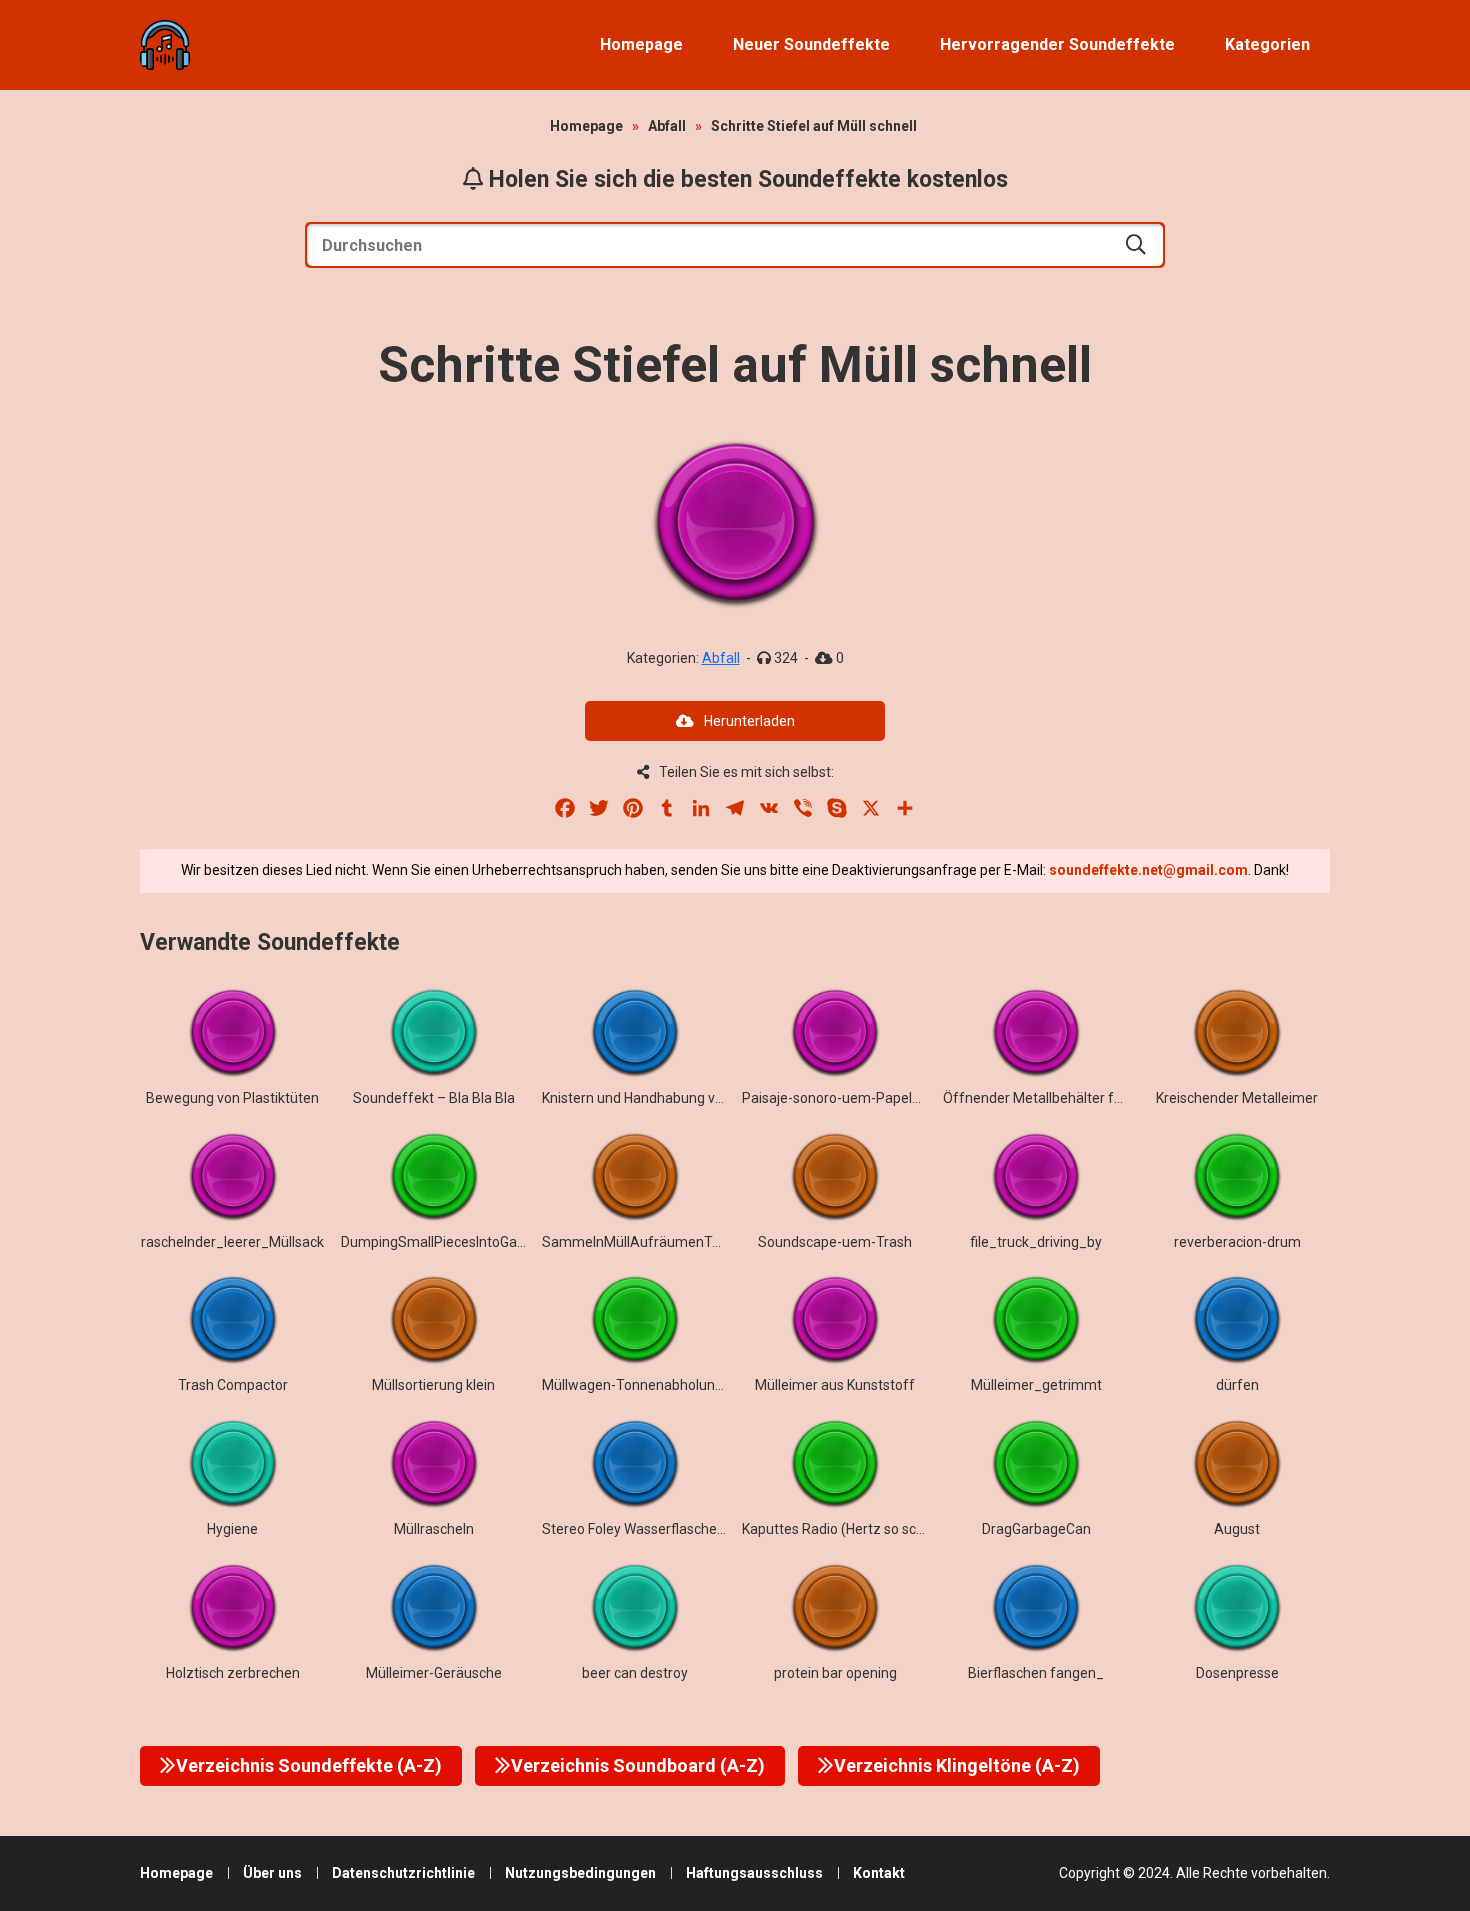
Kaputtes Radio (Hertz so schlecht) (851, 1529)
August (1237, 1529)
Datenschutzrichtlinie (403, 1873)
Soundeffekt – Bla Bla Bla (434, 1098)
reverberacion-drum (1237, 1242)
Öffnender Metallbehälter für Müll (1049, 1098)
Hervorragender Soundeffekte (1057, 44)
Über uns (272, 1873)
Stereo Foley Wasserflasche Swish (650, 1529)
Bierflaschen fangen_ (1036, 1673)
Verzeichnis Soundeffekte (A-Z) (309, 1765)
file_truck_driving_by (1036, 1242)
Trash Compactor (233, 1385)
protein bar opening (835, 1673)
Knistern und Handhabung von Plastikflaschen (686, 1098)
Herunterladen (749, 721)
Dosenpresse (1237, 1673)
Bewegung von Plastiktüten (232, 1098)
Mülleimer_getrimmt (1036, 1385)
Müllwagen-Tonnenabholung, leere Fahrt (669, 1385)
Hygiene (232, 1529)
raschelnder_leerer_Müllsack (232, 1242)
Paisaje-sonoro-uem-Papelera (837, 1098)
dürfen (1237, 1385)
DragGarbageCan (1036, 1529)
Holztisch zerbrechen (233, 1673)
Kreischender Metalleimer (1237, 1098)
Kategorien (1267, 44)
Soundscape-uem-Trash (835, 1242)
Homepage (641, 44)
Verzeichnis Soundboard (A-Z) (638, 1765)
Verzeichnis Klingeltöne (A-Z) (957, 1765)
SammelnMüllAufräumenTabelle (646, 1242)
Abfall (667, 126)
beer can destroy (635, 1673)
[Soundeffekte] (165, 45)
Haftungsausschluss (754, 1873)
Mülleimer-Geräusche (434, 1673)
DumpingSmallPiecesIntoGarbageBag (460, 1242)
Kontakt (879, 1873)
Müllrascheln (434, 1529)
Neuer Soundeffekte (811, 44)
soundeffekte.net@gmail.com (1148, 870)
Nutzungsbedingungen (580, 1873)
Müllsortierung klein (433, 1385)
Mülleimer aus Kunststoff (835, 1385)
